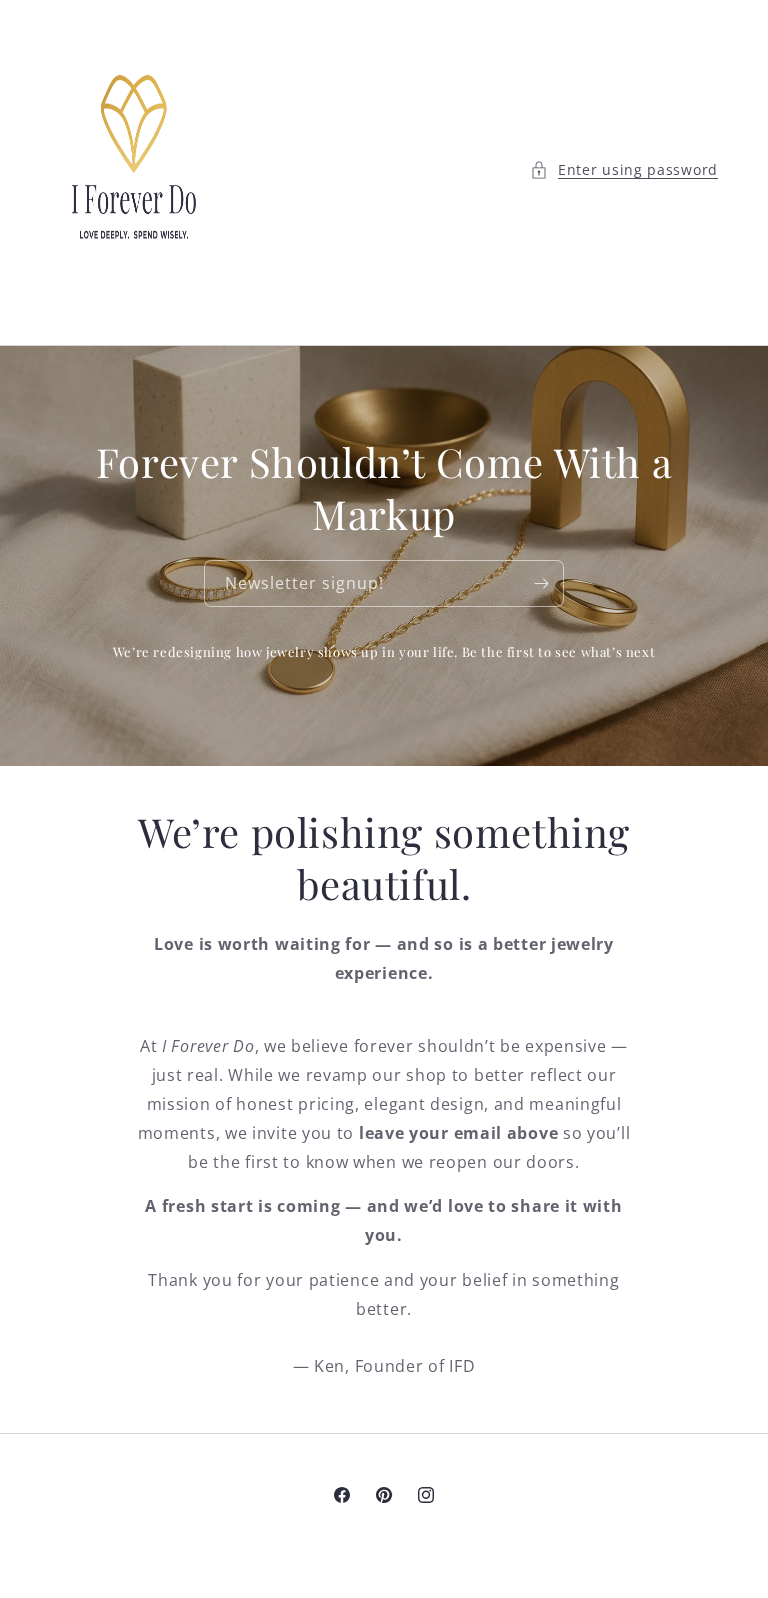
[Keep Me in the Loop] (541, 583)
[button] (624, 169)
